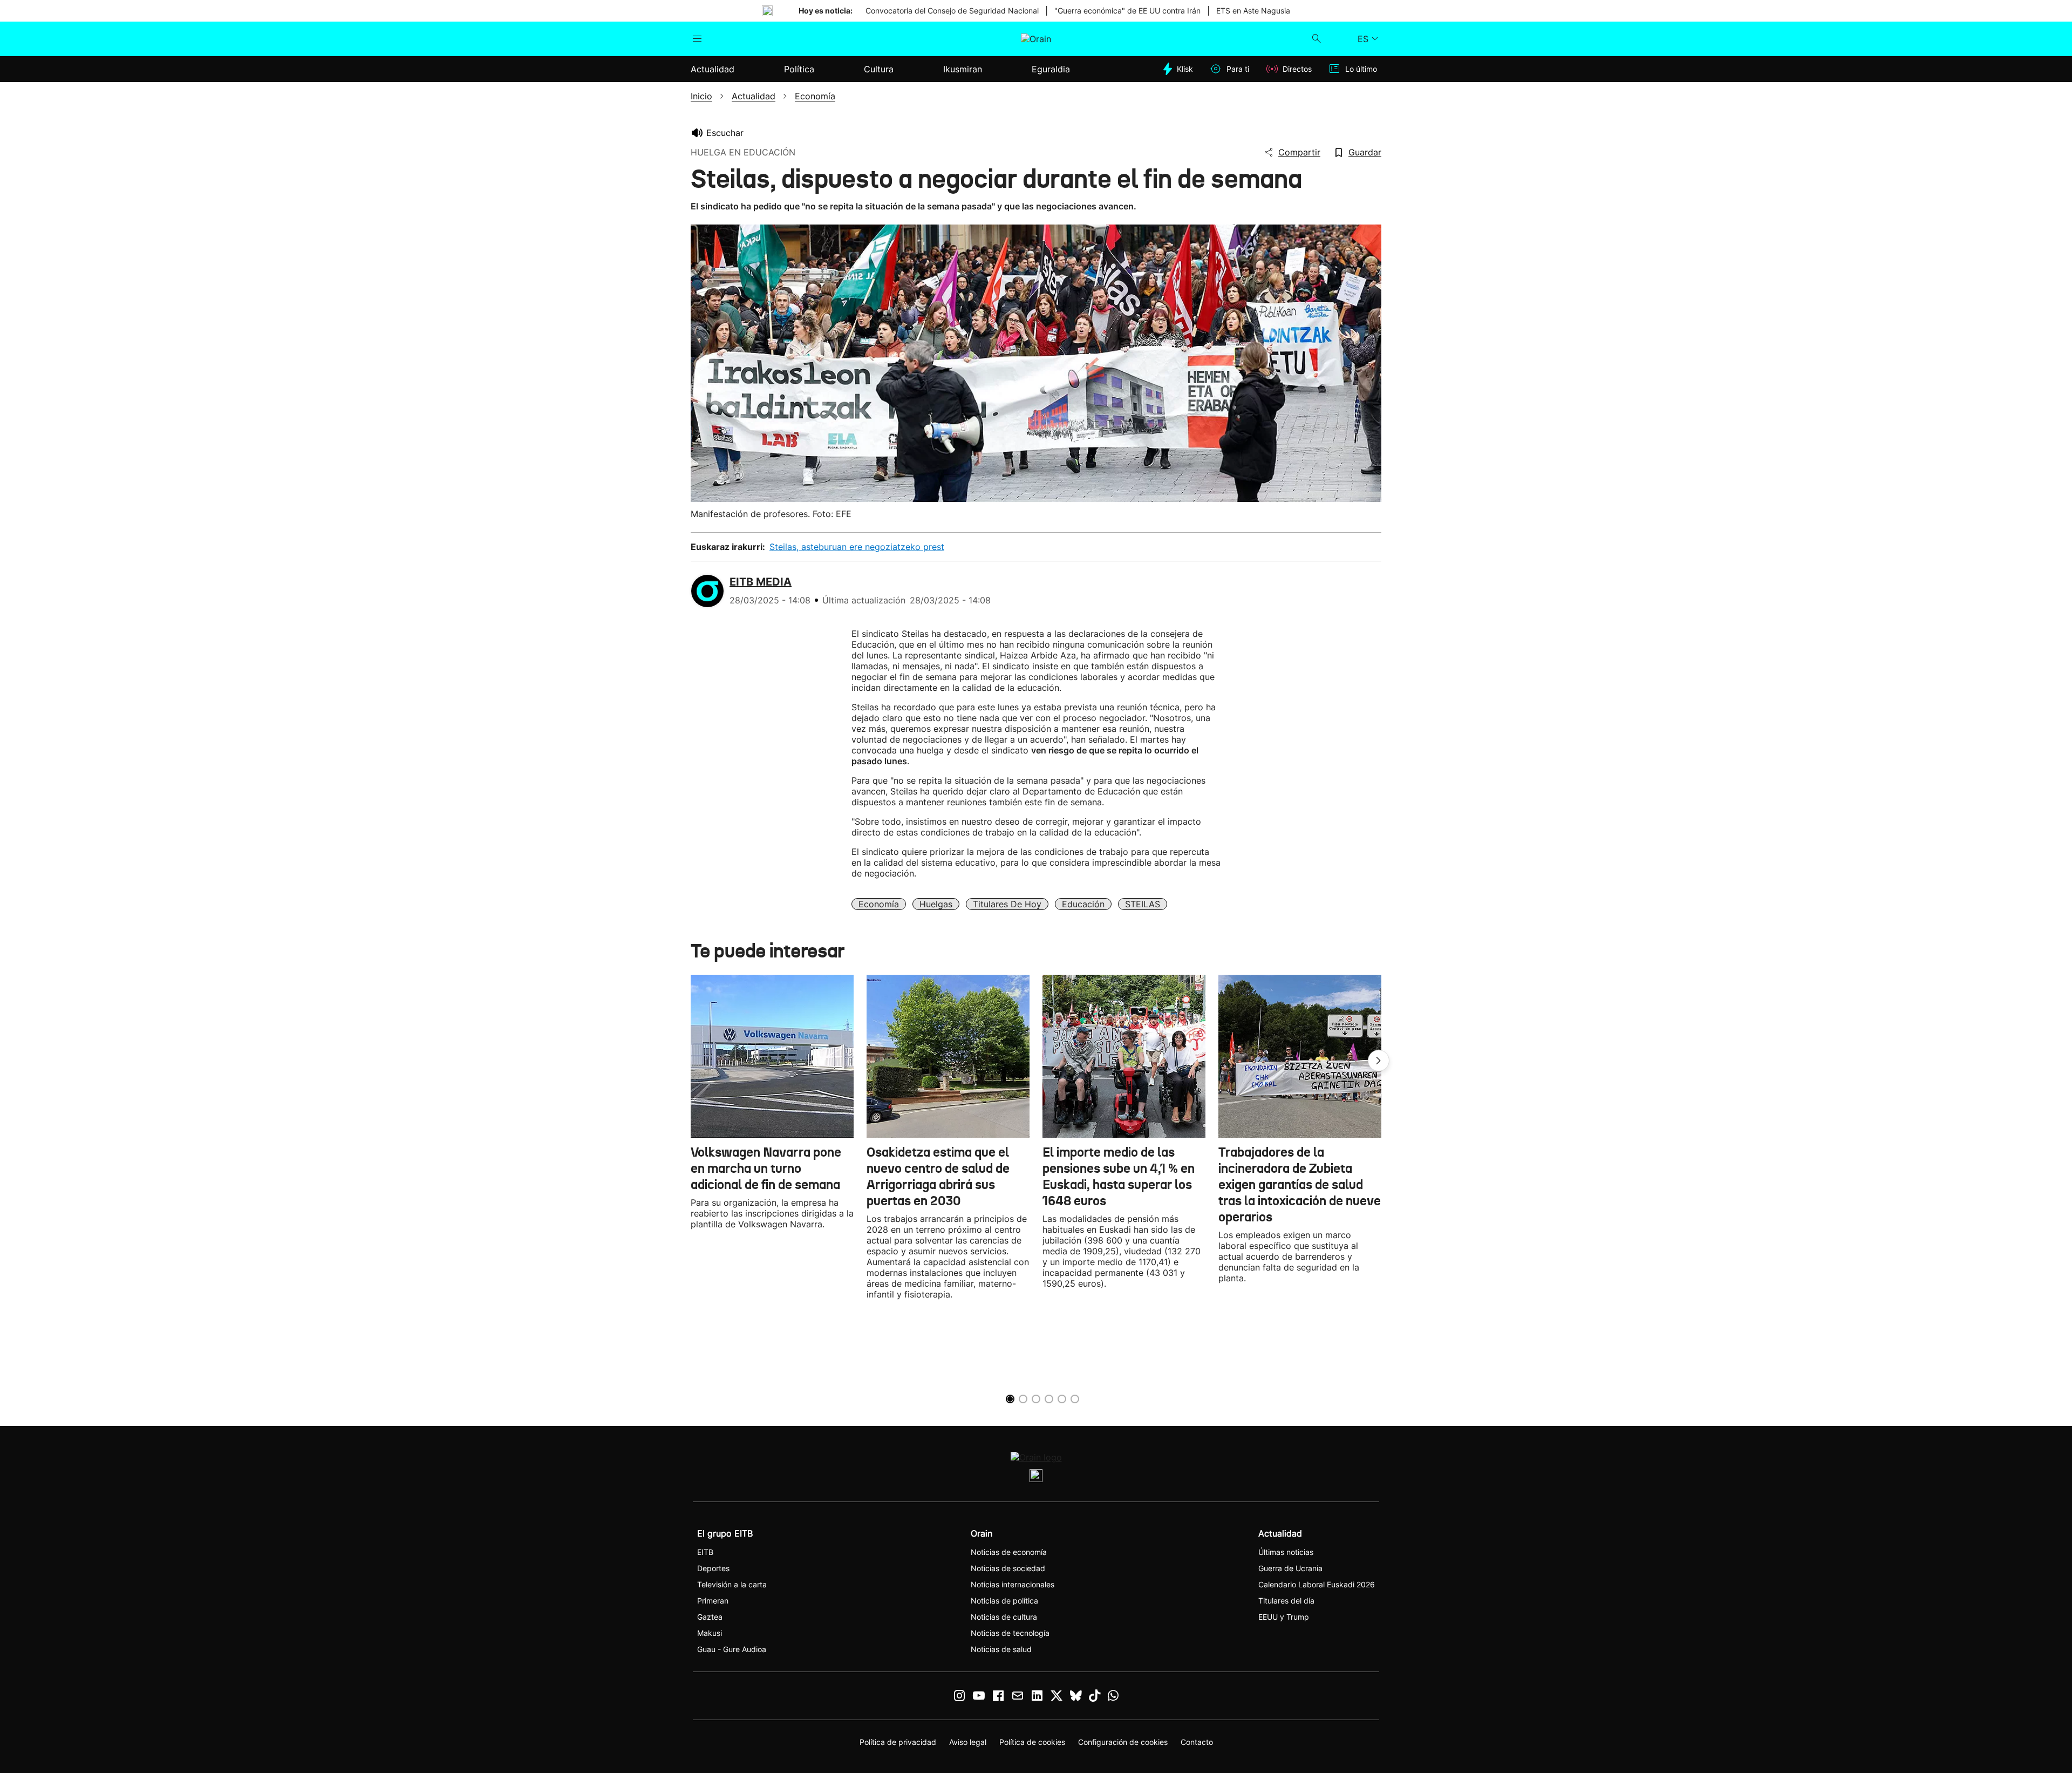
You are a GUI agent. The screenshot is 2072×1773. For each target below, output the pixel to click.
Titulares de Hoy (1007, 904)
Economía (879, 904)
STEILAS (1143, 904)
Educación (1083, 904)
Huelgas (936, 904)
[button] (1379, 1061)
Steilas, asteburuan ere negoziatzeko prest (857, 547)
